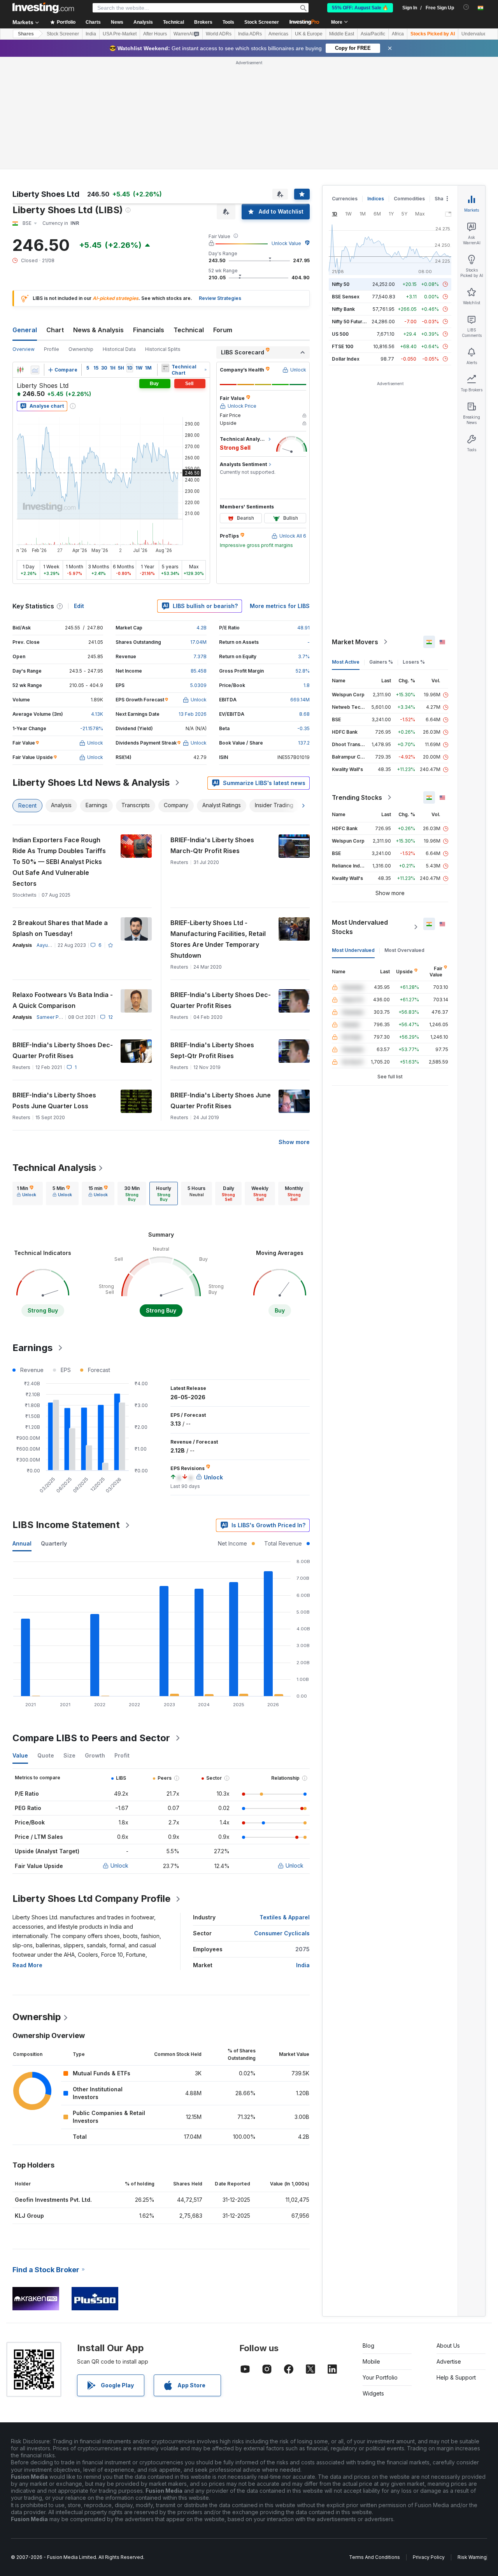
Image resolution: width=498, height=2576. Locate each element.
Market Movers (355, 642)
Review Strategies (220, 298)
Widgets (373, 2393)
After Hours (155, 34)
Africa (398, 34)
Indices (376, 199)
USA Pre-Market (120, 34)
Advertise (449, 2361)
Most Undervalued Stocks (360, 927)
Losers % (414, 662)
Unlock (119, 1865)
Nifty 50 (341, 284)
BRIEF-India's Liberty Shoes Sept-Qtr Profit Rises (212, 1050)
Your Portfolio (380, 2377)
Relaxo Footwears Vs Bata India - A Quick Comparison (63, 1000)
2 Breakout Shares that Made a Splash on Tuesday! (60, 928)
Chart (55, 330)
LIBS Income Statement (66, 1525)
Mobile (371, 2361)
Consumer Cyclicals (282, 1933)
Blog (368, 2346)
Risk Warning (472, 2557)
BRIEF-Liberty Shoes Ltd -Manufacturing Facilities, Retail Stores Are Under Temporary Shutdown (218, 939)
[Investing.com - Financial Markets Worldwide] (43, 8)
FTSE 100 (343, 346)
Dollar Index (346, 359)
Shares (26, 34)
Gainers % (381, 662)
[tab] (26, 1193)
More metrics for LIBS (280, 606)
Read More (27, 1965)
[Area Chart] (35, 370)
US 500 (340, 334)
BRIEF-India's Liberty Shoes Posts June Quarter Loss (54, 1100)
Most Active (346, 662)
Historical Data (119, 349)
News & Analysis (98, 330)
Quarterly (54, 1543)
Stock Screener (262, 22)
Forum (223, 330)
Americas (278, 34)
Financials (149, 330)
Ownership (81, 349)
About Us (448, 2346)
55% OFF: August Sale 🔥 (360, 8)
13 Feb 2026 (193, 714)
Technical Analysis (54, 1168)
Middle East (342, 34)
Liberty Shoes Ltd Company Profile (91, 1899)
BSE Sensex (346, 297)
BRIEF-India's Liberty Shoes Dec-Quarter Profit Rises (221, 1000)
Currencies (345, 199)
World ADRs (219, 34)
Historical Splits (163, 349)
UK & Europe (309, 34)
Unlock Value (286, 243)
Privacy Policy (429, 2557)
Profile (52, 349)
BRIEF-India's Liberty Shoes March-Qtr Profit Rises (212, 845)
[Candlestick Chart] (20, 370)
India (91, 34)
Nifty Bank (343, 309)
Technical (189, 330)
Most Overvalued (404, 950)
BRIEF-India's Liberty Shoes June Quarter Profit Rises (221, 1100)
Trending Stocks (357, 797)
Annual (22, 1543)
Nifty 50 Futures (350, 322)
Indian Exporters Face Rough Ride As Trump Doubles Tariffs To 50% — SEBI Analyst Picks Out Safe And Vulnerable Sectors (59, 862)
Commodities (409, 199)
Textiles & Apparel (285, 1917)
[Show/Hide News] (165, 368)
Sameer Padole (54, 1017)
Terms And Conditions (374, 2557)
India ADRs (250, 34)
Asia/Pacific (373, 34)
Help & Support (456, 2377)
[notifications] (466, 7)
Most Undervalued (353, 950)
